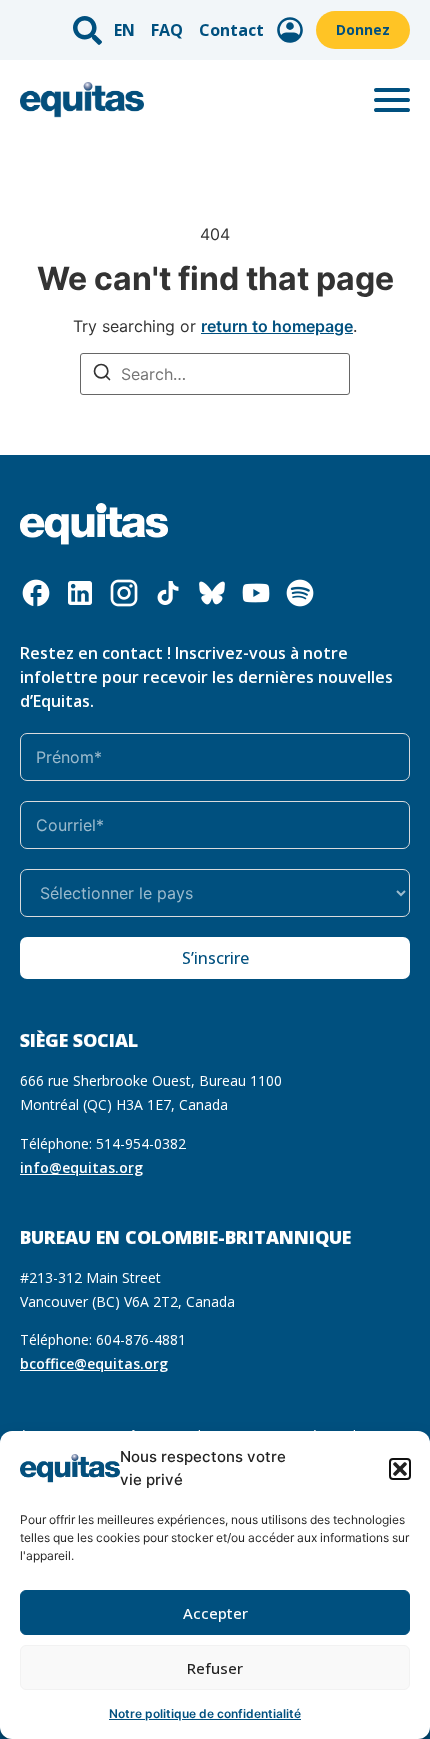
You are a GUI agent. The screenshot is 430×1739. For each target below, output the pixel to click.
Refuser (215, 1668)
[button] (400, 1469)
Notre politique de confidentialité (205, 1713)
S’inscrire (215, 958)
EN (124, 30)
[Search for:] (215, 374)
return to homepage (277, 326)
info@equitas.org (81, 1167)
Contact (231, 30)
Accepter (215, 1613)
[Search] (102, 374)
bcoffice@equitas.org (94, 1363)
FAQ (167, 30)
